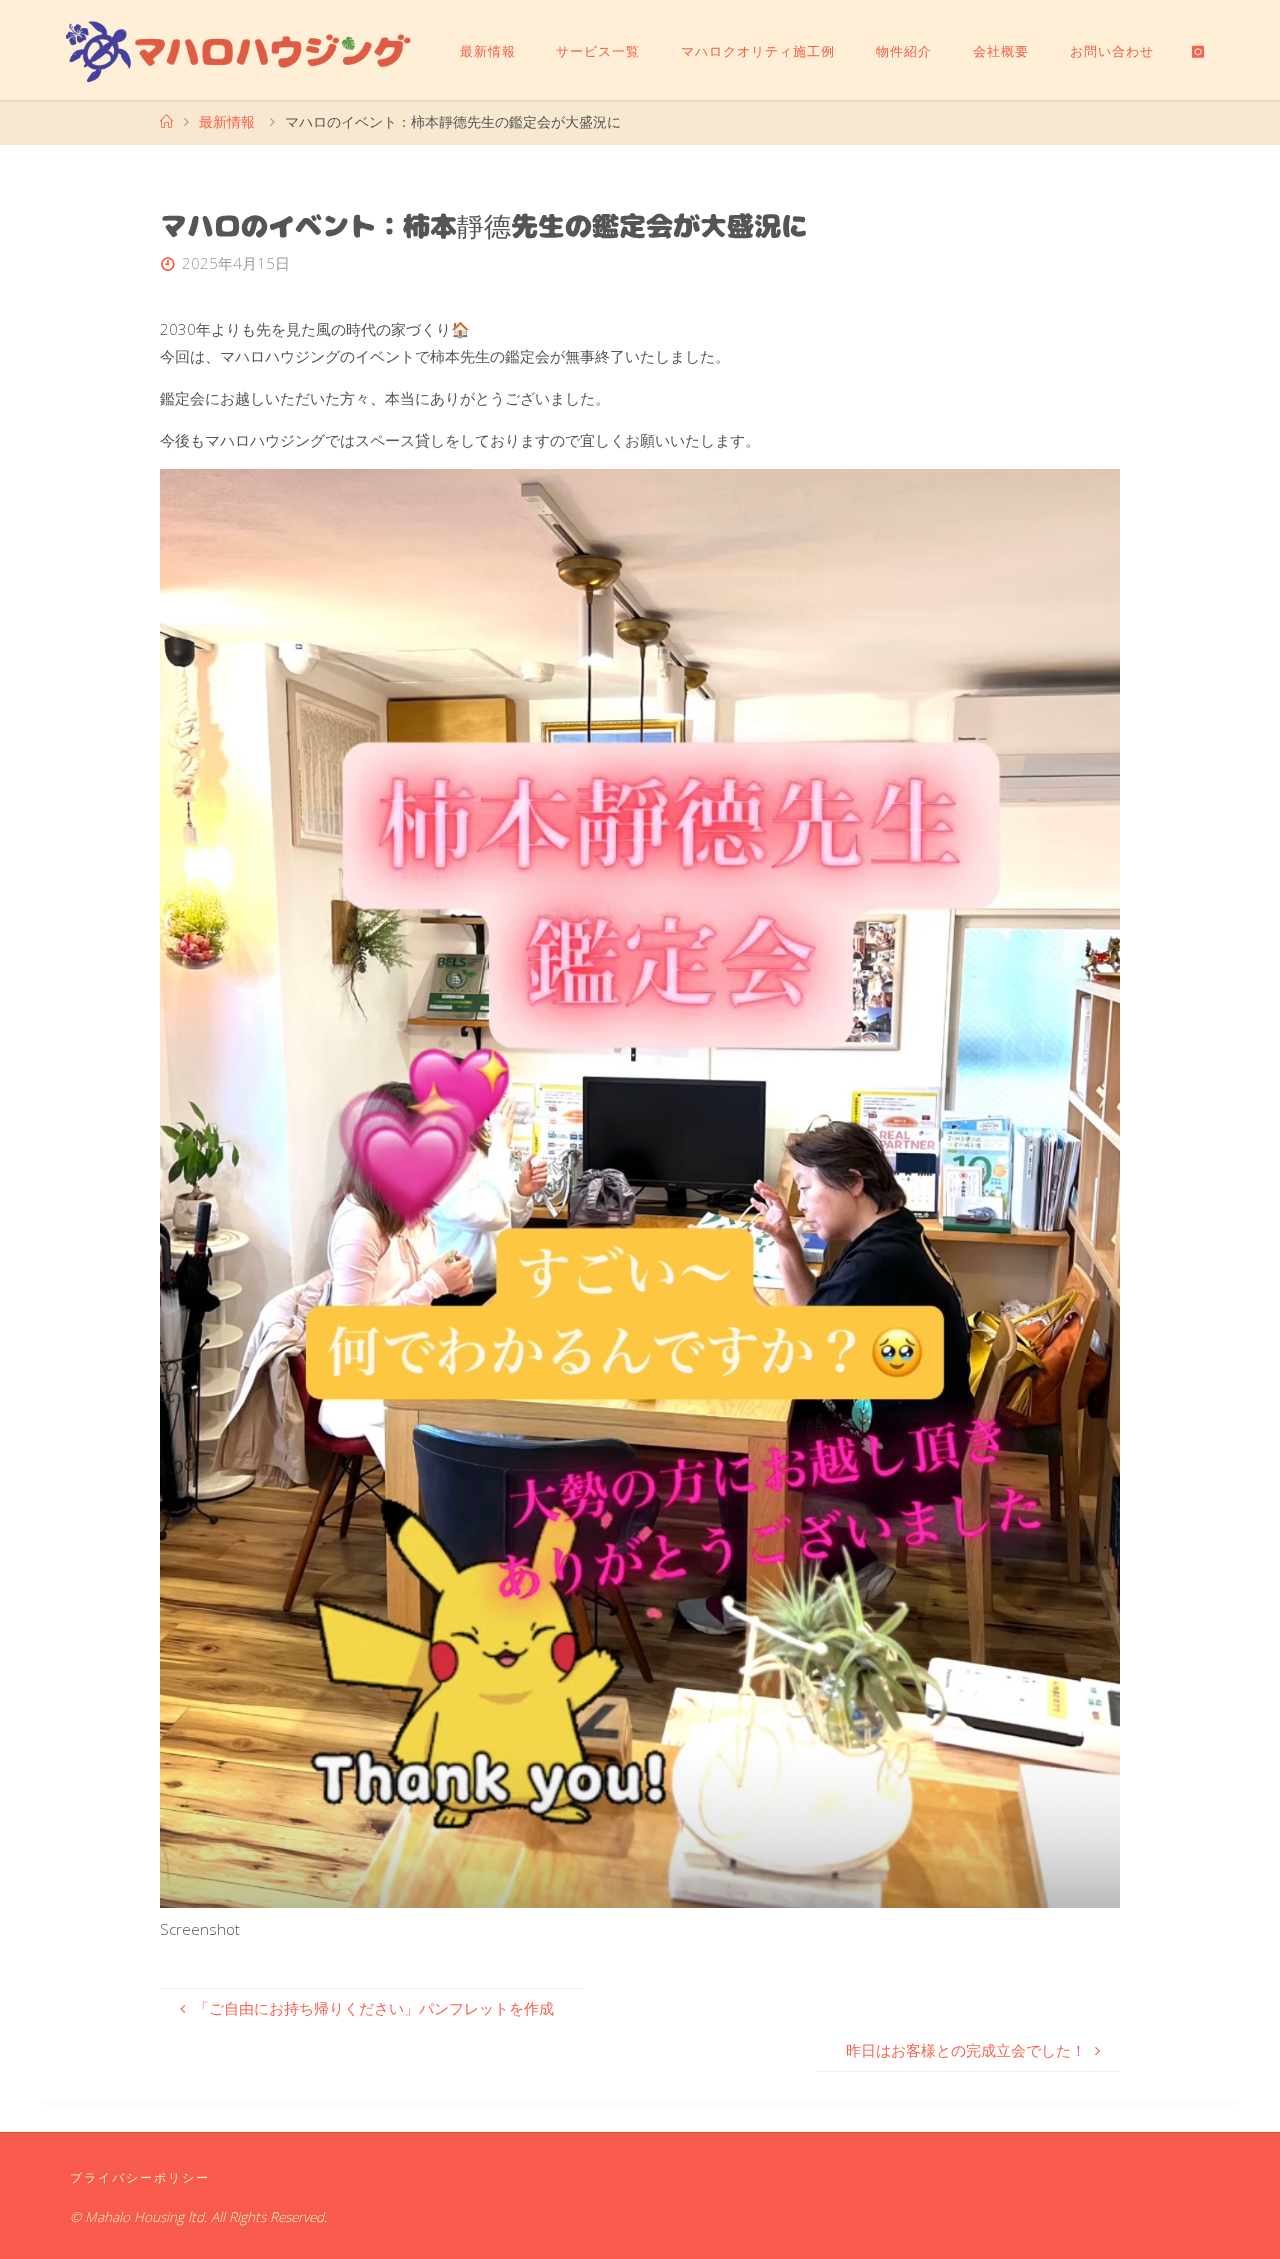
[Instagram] (1197, 51)
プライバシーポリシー (140, 2177)
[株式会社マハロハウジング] (239, 50)
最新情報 (227, 122)
